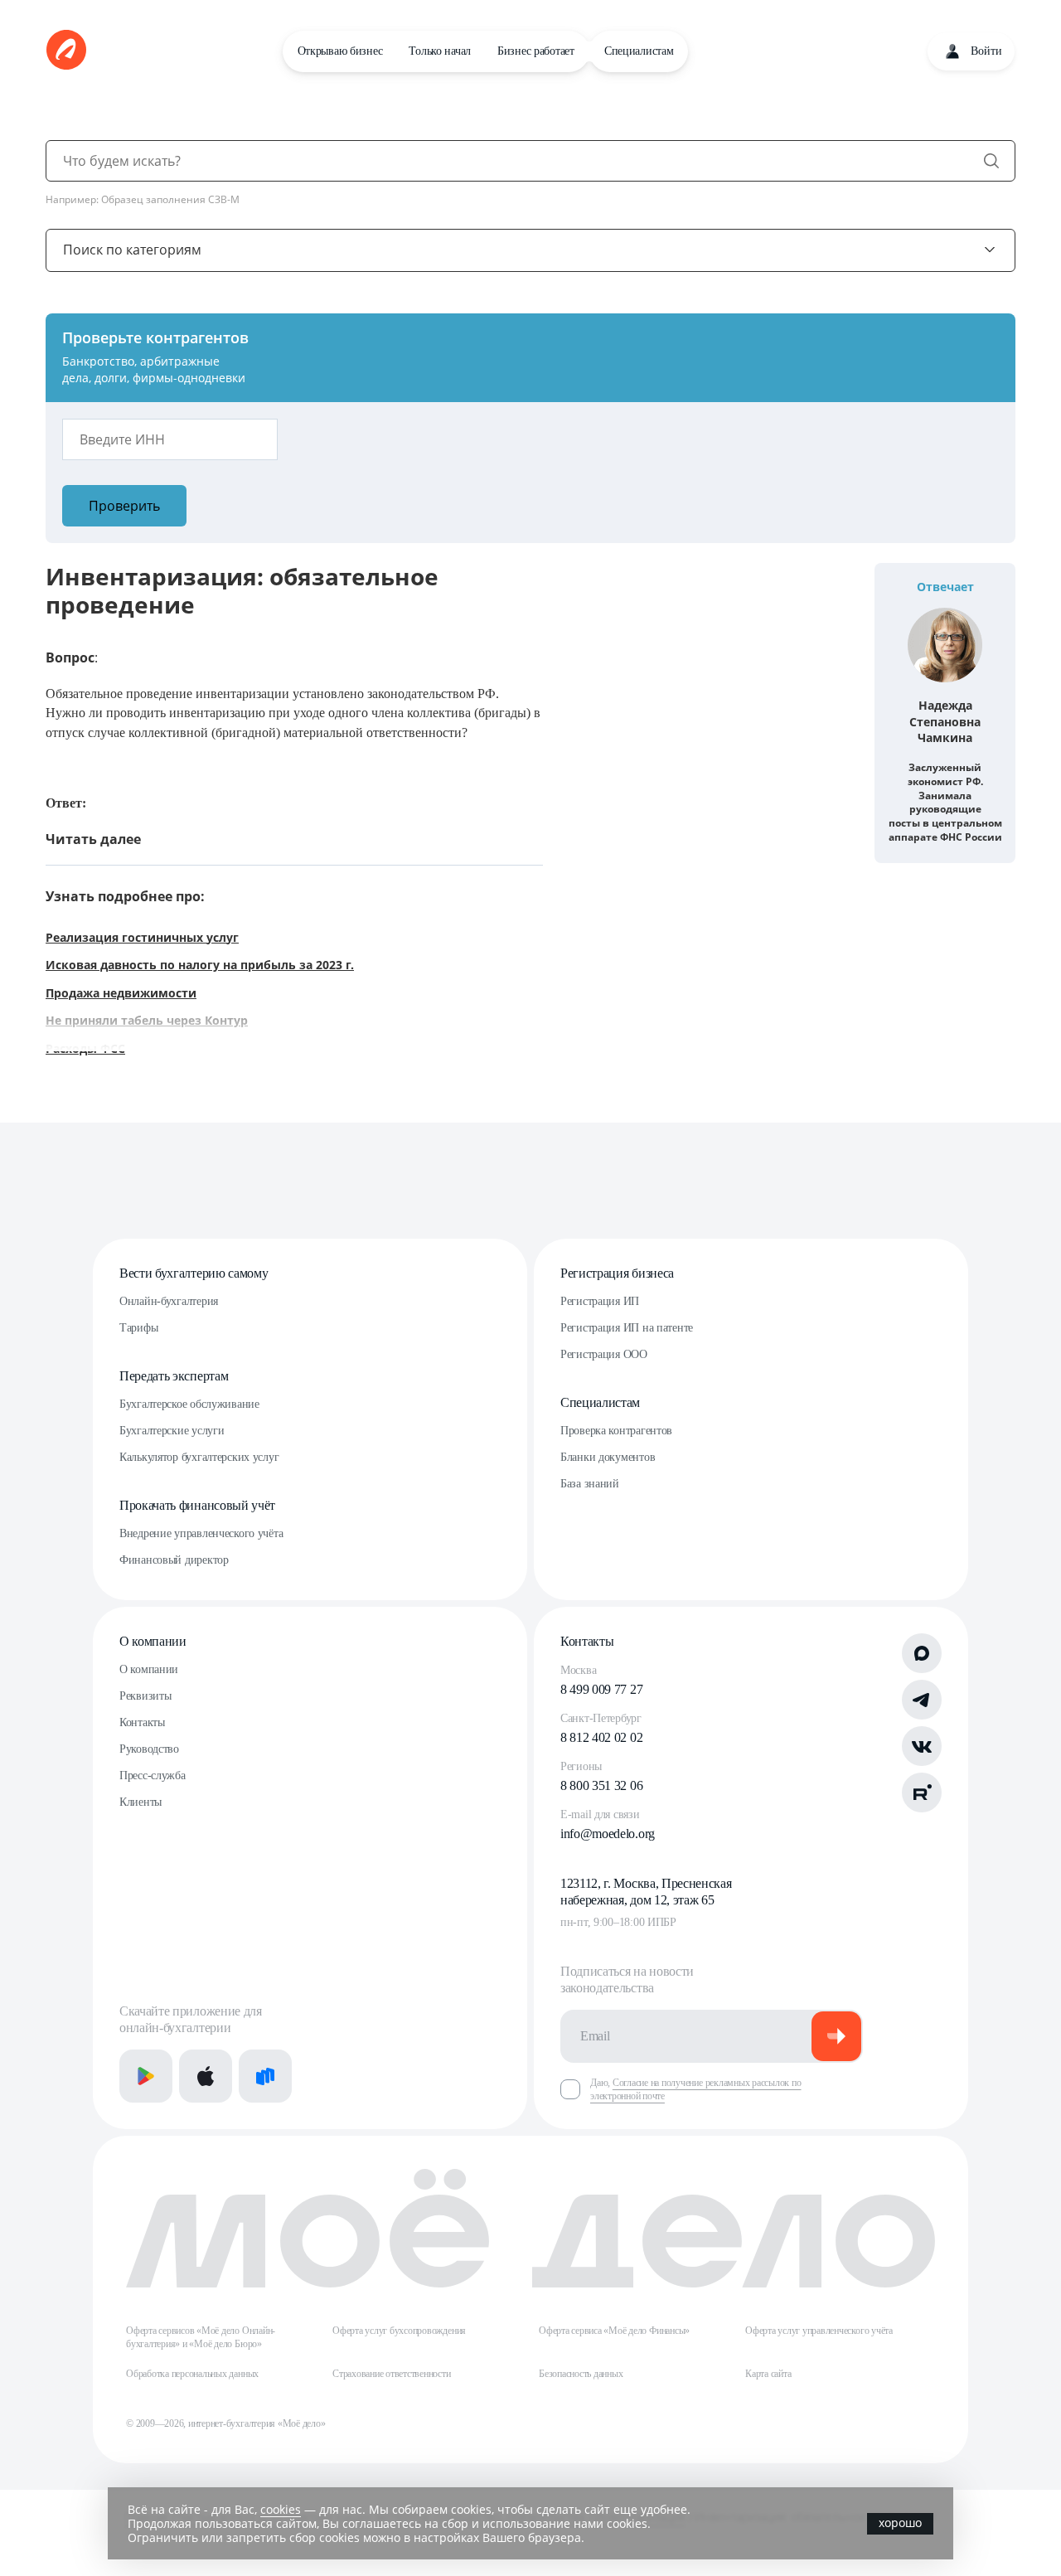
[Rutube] (922, 1793)
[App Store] (206, 2076)
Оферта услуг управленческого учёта (819, 2331)
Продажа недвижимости (121, 993)
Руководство (149, 1749)
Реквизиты (145, 1696)
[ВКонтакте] (922, 1746)
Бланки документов (608, 1457)
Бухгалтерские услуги (172, 1431)
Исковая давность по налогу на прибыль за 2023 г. (200, 965)
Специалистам (639, 51)
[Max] (922, 1653)
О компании (153, 1641)
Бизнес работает (536, 51)
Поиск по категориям (132, 250)
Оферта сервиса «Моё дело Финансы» (614, 2331)
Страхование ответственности (392, 2374)
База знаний (590, 1484)
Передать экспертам (174, 1376)
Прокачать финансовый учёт (197, 1505)
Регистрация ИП (600, 1301)
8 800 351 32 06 (601, 1785)
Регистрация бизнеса (617, 1273)
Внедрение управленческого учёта (201, 1533)
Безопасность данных (581, 2374)
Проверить (124, 506)
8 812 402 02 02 (601, 1737)
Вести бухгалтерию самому (194, 1273)
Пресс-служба (153, 1776)
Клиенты (140, 1802)
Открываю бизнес (340, 51)
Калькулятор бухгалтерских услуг (199, 1457)
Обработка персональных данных (192, 2374)
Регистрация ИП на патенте (627, 1328)
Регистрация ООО (604, 1354)
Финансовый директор (174, 1560)
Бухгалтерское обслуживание (189, 1404)
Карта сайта (768, 2374)
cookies (281, 2509)
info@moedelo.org (608, 1834)
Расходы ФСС (85, 1048)
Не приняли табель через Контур (147, 1020)
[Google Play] (146, 2076)
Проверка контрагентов (616, 1431)
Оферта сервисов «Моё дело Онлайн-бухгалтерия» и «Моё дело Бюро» (201, 2337)
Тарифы (138, 1328)
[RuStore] (265, 2076)
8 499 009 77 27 (601, 1689)
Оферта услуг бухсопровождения (399, 2331)
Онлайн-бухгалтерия (169, 1301)
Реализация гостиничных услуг (142, 937)
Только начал (440, 51)
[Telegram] (922, 1700)
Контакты (142, 1722)
